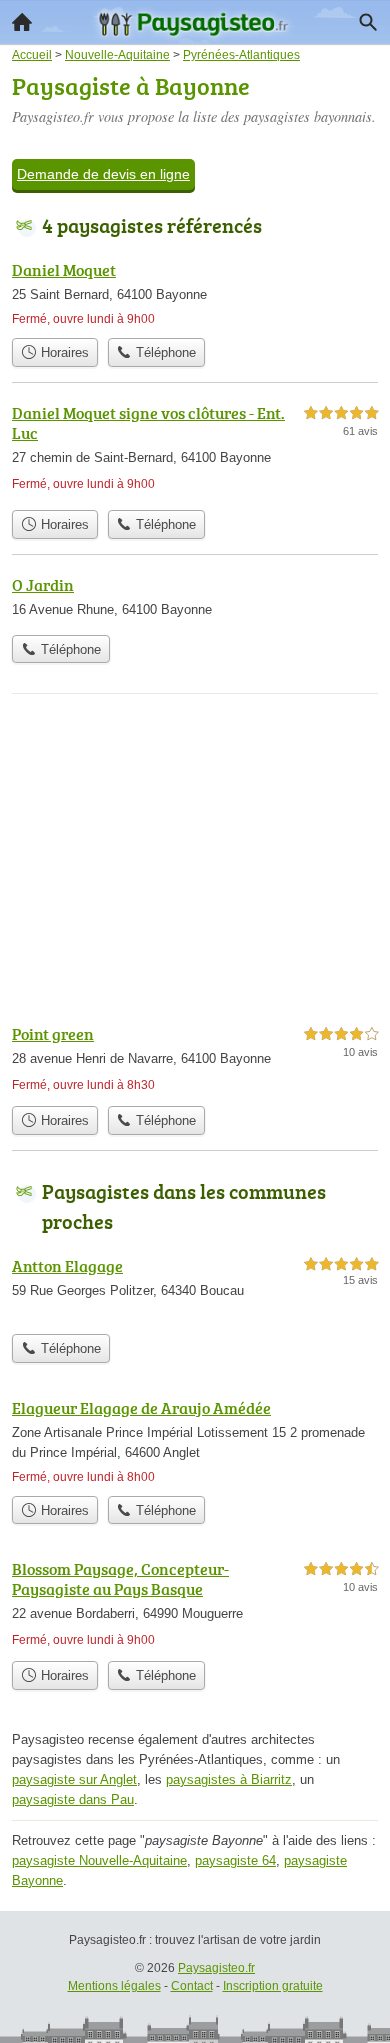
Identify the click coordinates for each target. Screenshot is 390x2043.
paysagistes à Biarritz (229, 1779)
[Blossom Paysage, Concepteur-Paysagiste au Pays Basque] (195, 1604)
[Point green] (195, 1059)
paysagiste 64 (235, 1860)
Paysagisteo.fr (216, 1968)
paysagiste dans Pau (73, 1799)
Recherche (368, 22)
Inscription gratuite (273, 1986)
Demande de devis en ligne (103, 174)
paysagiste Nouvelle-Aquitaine (99, 1860)
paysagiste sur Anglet (74, 1779)
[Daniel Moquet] (195, 293)
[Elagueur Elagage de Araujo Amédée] (195, 1441)
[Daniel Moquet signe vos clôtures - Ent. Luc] (195, 450)
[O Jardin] (195, 599)
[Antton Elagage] (195, 1289)
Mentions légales (114, 1986)
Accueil (22, 22)
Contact (192, 1986)
